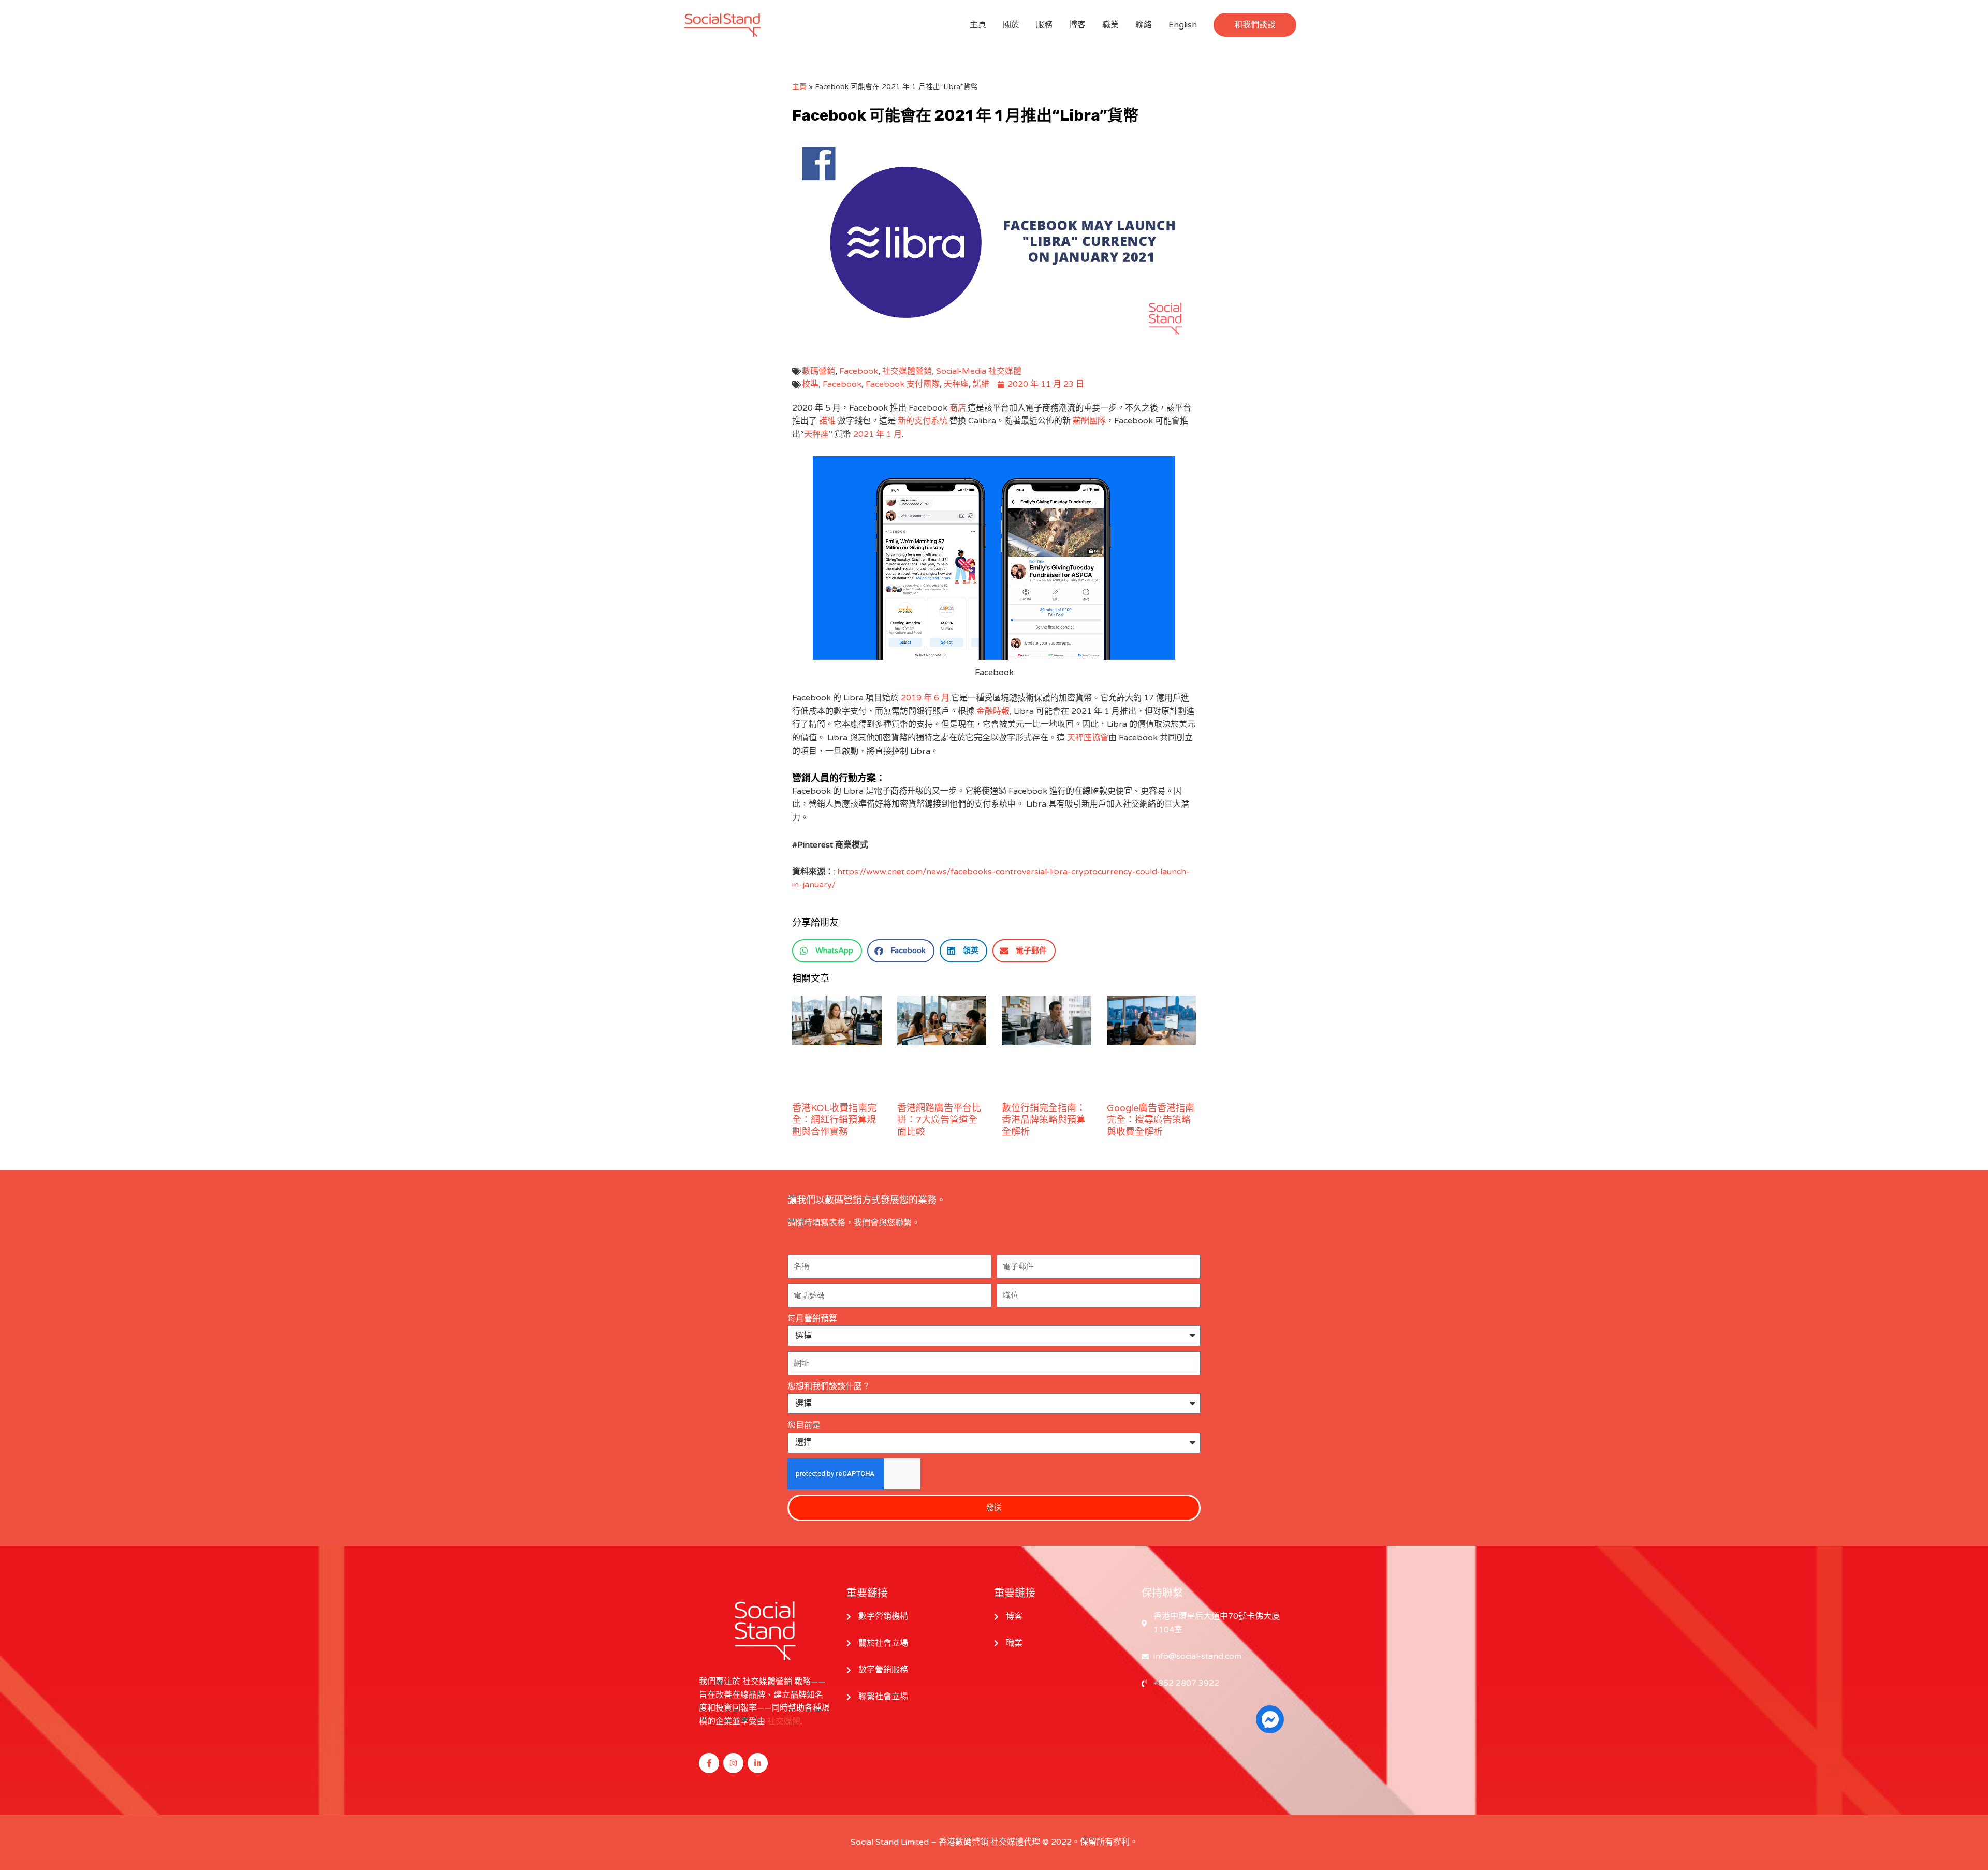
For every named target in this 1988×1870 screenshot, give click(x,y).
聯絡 (1144, 25)
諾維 (981, 384)
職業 (1110, 25)
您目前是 (804, 1425)
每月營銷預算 (812, 1319)
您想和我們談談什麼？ (829, 1386)
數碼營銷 (818, 371)
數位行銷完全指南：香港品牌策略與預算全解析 (1044, 1120)
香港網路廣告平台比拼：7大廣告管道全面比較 (939, 1120)
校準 (810, 384)
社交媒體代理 (1015, 1842)
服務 (1044, 25)
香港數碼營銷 (963, 1842)
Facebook (859, 371)
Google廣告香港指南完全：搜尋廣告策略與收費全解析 (1151, 1120)
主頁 (978, 25)
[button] (1255, 25)
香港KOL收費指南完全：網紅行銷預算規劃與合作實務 (834, 1120)
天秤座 (956, 384)
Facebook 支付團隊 (903, 384)
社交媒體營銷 (907, 371)
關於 (1011, 25)
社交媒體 (784, 1721)
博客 (1077, 25)
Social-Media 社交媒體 (979, 371)
